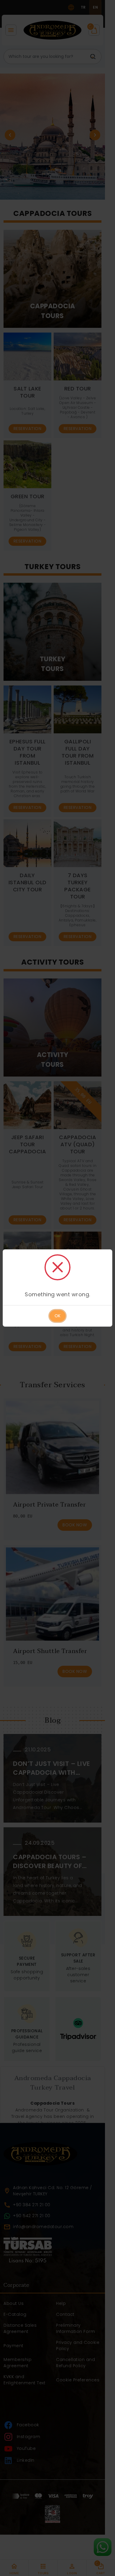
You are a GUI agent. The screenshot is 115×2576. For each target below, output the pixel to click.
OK (57, 1316)
